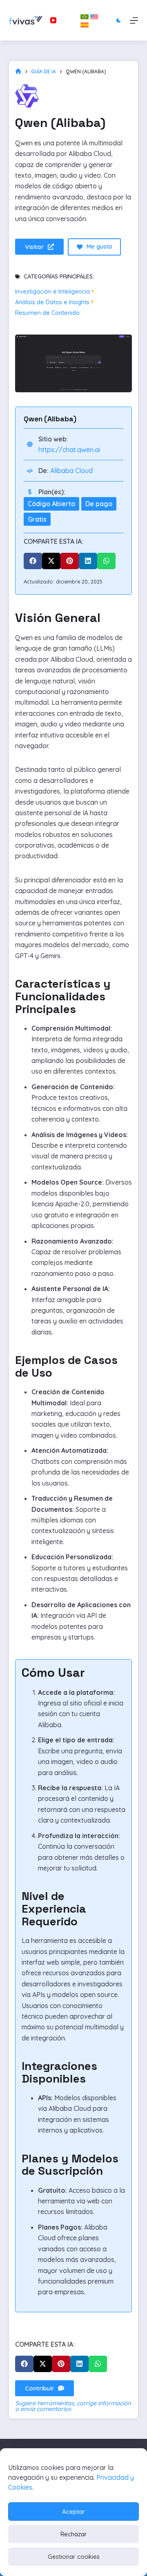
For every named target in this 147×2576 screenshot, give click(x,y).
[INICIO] (18, 71)
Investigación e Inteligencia (52, 292)
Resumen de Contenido (47, 313)
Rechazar (74, 2534)
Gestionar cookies (74, 2557)
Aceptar (73, 2512)
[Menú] (134, 20)
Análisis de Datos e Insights (52, 302)
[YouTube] (53, 20)
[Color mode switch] (119, 20)
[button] (33, 561)
